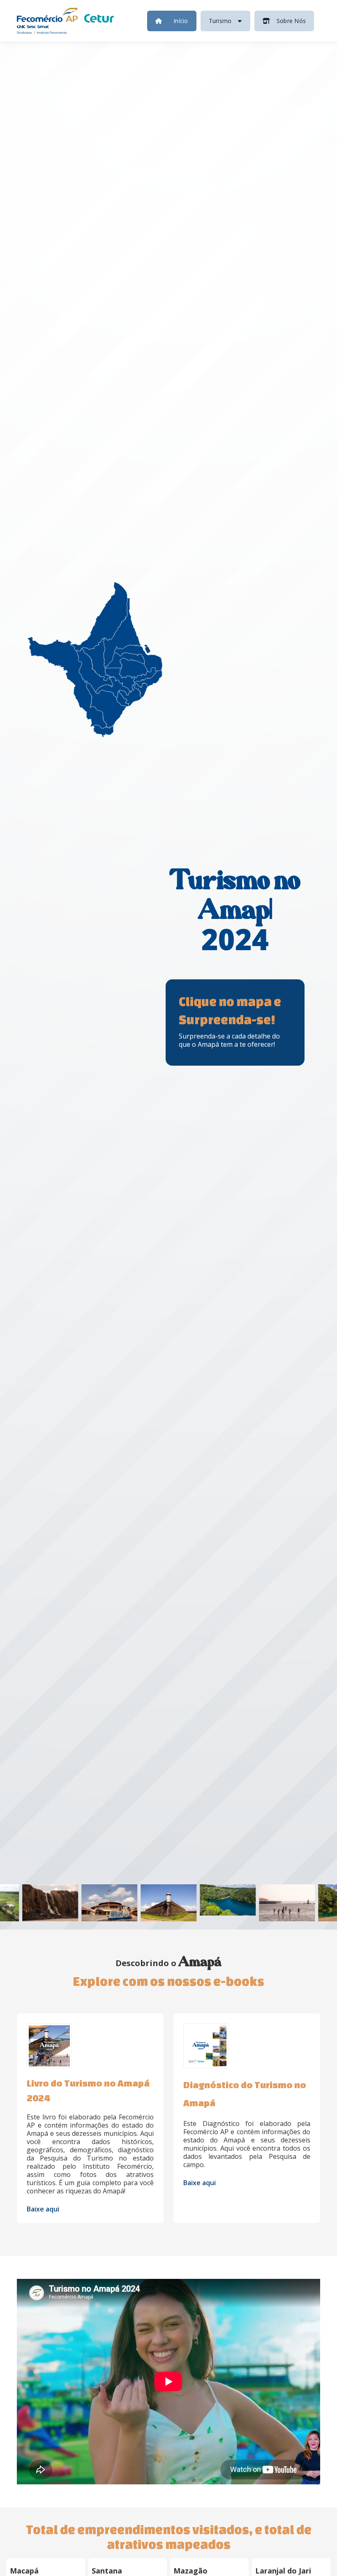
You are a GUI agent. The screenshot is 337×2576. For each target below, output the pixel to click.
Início (181, 21)
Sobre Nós (291, 21)
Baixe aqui (43, 2203)
